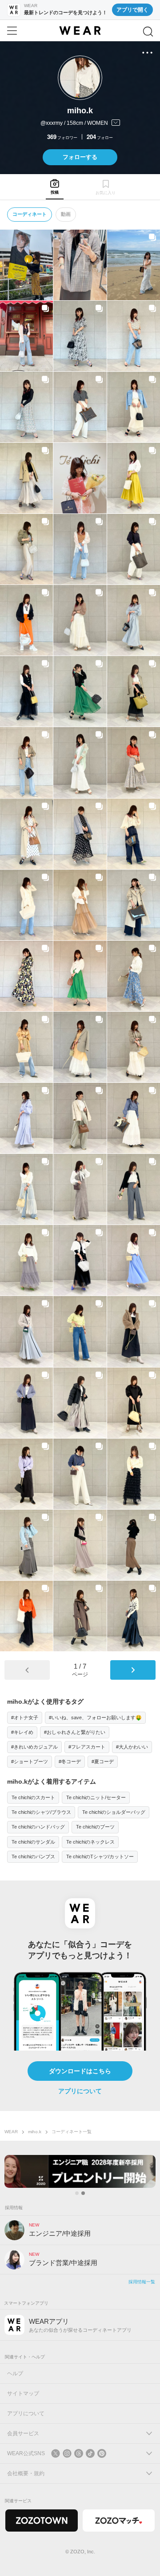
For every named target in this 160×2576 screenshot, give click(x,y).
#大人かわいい (132, 1747)
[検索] (148, 32)
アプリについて (80, 2091)
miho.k (35, 2132)
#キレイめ (22, 1732)
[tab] (54, 187)
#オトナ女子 (25, 1717)
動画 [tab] (66, 214)
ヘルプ (15, 2373)
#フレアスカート (87, 1747)
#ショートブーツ (30, 1761)
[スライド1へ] (77, 2193)
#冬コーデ (70, 1761)
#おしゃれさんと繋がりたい (75, 1732)
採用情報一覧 (142, 2282)
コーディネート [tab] (30, 214)
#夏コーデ (103, 1761)
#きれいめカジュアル (34, 1747)
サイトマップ (23, 2393)
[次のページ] (133, 1670)
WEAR (11, 2132)
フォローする (80, 157)
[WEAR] (80, 31)
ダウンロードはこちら (80, 2071)
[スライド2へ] (83, 2193)
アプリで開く (132, 10)
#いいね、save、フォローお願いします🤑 (95, 1717)
